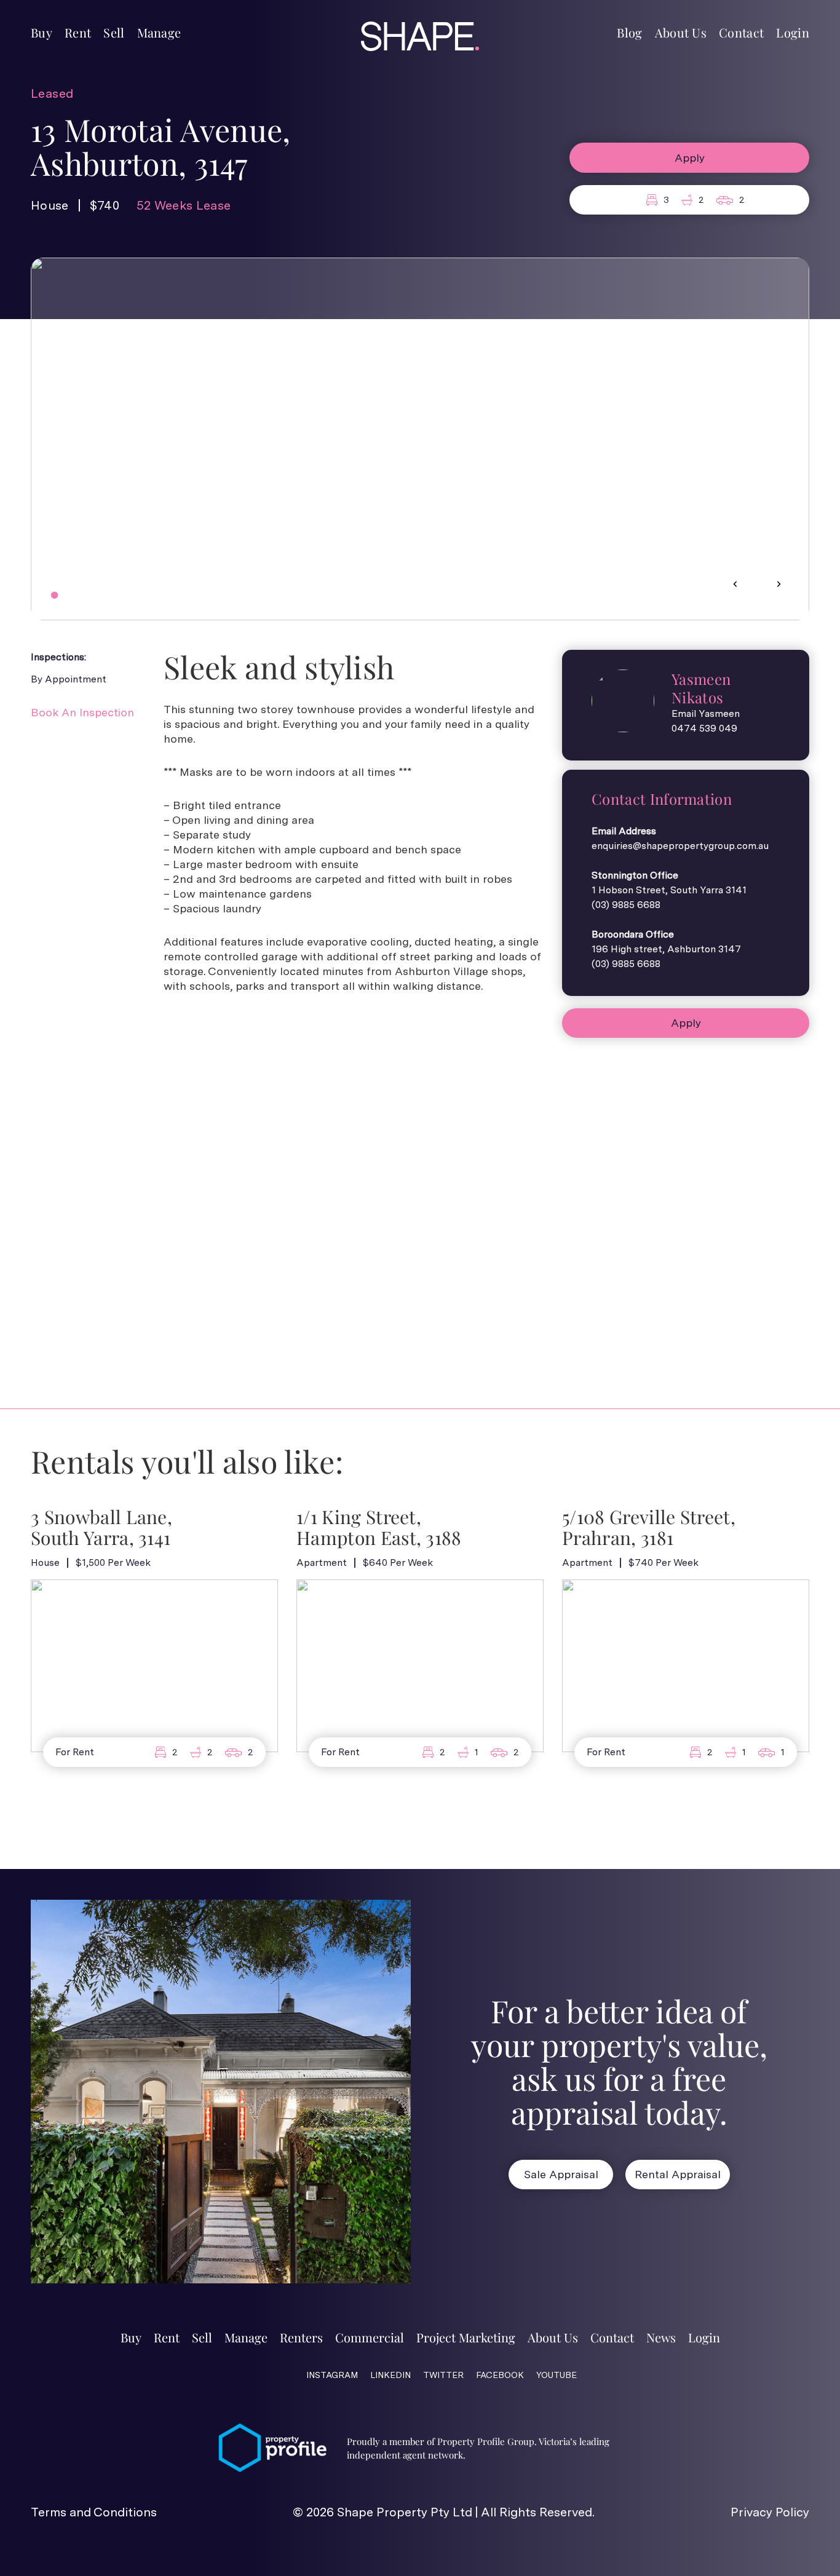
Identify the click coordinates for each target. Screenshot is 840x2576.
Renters (301, 2337)
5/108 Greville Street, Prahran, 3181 (649, 1528)
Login (793, 32)
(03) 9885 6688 (626, 905)
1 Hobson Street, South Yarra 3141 (669, 890)
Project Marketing (466, 2337)
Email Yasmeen (706, 713)
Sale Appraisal (561, 2174)
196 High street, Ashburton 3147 (666, 949)
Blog (629, 32)
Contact (741, 32)
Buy (42, 32)
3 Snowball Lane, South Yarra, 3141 (101, 1528)
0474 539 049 (704, 728)
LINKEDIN (390, 2375)
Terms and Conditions (94, 2512)
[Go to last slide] (735, 584)
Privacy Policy (770, 2512)
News (661, 2337)
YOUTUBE (557, 2375)
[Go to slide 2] (63, 595)
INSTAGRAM (332, 2375)
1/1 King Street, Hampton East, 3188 (379, 1528)
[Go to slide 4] (81, 595)
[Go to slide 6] (98, 595)
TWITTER (443, 2375)
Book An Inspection (82, 712)
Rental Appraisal (678, 2174)
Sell (114, 32)
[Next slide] (779, 584)
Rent (78, 32)
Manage (159, 32)
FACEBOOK (500, 2375)
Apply (690, 158)
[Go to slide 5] (89, 595)
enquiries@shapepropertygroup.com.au (680, 846)
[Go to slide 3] (72, 595)
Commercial (370, 2337)
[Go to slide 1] (54, 595)
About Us (681, 32)
